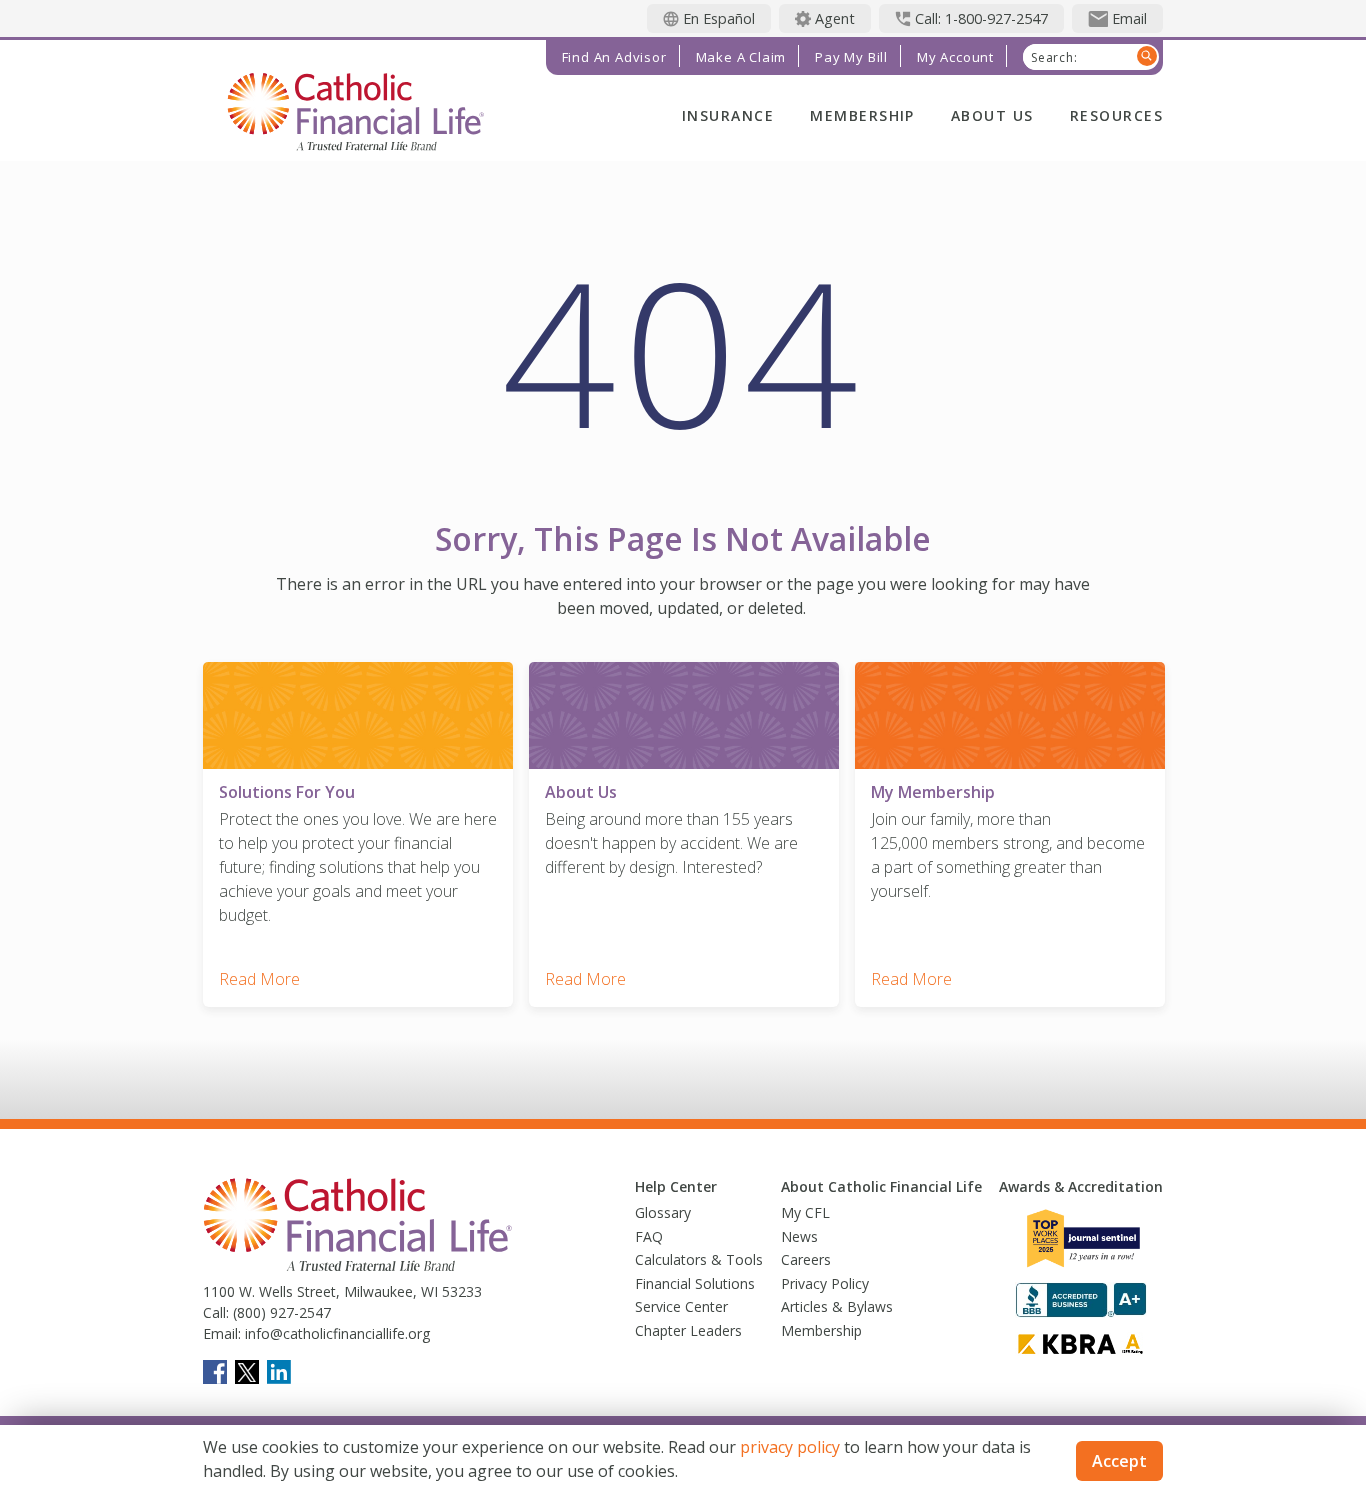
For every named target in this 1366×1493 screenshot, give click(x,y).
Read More (259, 979)
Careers (806, 1259)
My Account (955, 57)
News (799, 1236)
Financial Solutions (695, 1283)
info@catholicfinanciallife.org (335, 1333)
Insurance (728, 115)
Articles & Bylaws (837, 1306)
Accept (1119, 1461)
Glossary (663, 1212)
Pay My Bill (851, 57)
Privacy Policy (825, 1283)
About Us (992, 115)
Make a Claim (741, 57)
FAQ (649, 1236)
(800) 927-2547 (280, 1312)
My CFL (805, 1212)
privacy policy (790, 1447)
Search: (1054, 58)
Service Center (681, 1306)
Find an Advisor (614, 57)
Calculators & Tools (699, 1259)
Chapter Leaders (688, 1330)
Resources (1116, 115)
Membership (862, 115)
